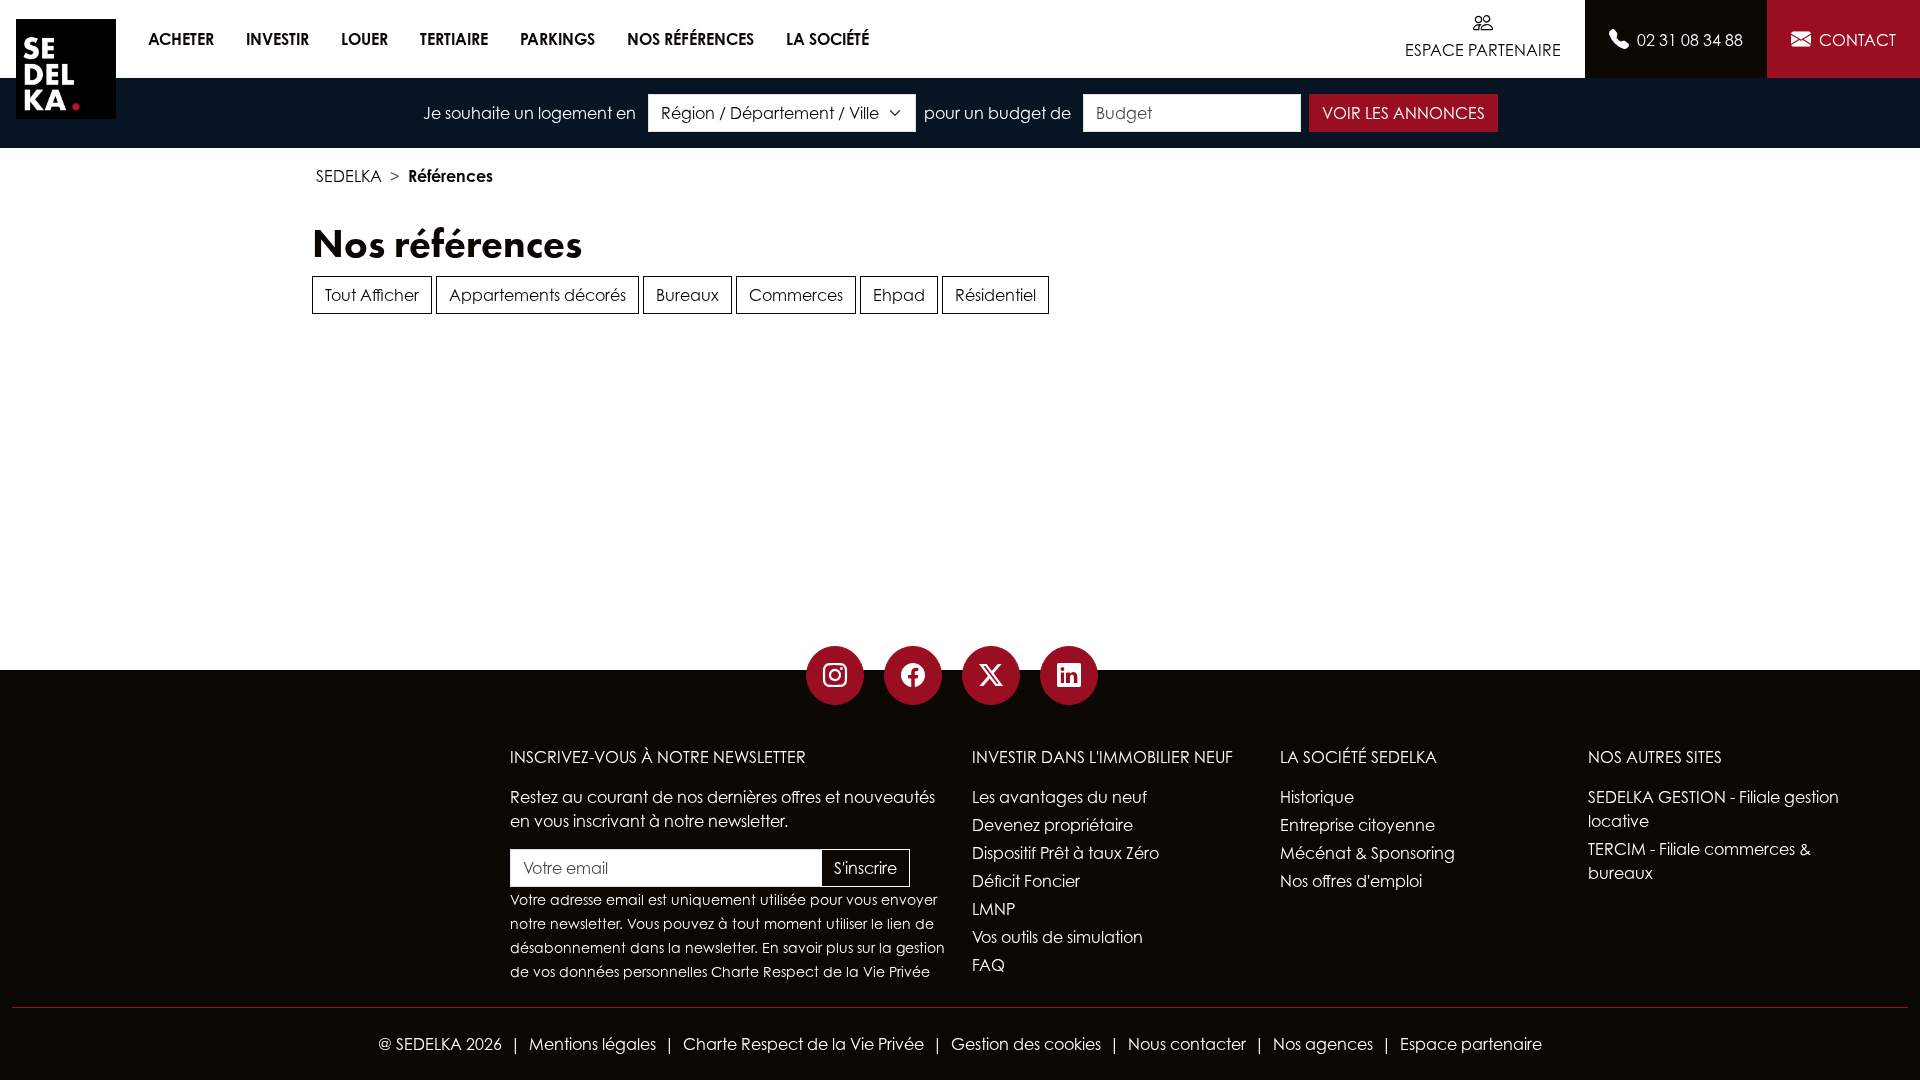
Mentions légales (592, 1044)
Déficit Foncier (1026, 881)
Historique (1317, 797)
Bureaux (687, 295)
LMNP (993, 909)
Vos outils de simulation (1057, 937)
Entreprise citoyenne (1357, 825)
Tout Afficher (372, 295)
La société (827, 39)
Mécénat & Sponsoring (1367, 853)
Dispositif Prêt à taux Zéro (1065, 853)
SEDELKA (349, 176)
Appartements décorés (537, 295)
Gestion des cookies (1026, 1044)
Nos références (690, 39)
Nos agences (1323, 1044)
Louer (364, 39)
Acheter (181, 39)
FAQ (988, 965)
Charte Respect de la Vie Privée (820, 971)
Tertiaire (454, 39)
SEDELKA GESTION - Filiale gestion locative (1713, 809)
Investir (277, 39)
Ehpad (899, 295)
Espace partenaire (1471, 1044)
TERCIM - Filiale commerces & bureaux (1699, 861)
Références (450, 176)
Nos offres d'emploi (1351, 881)
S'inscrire (865, 868)
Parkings (557, 39)
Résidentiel (995, 295)
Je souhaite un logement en (529, 113)
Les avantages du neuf (1059, 797)
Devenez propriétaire (1052, 825)
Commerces (796, 295)
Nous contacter (1187, 1044)
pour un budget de (997, 113)
